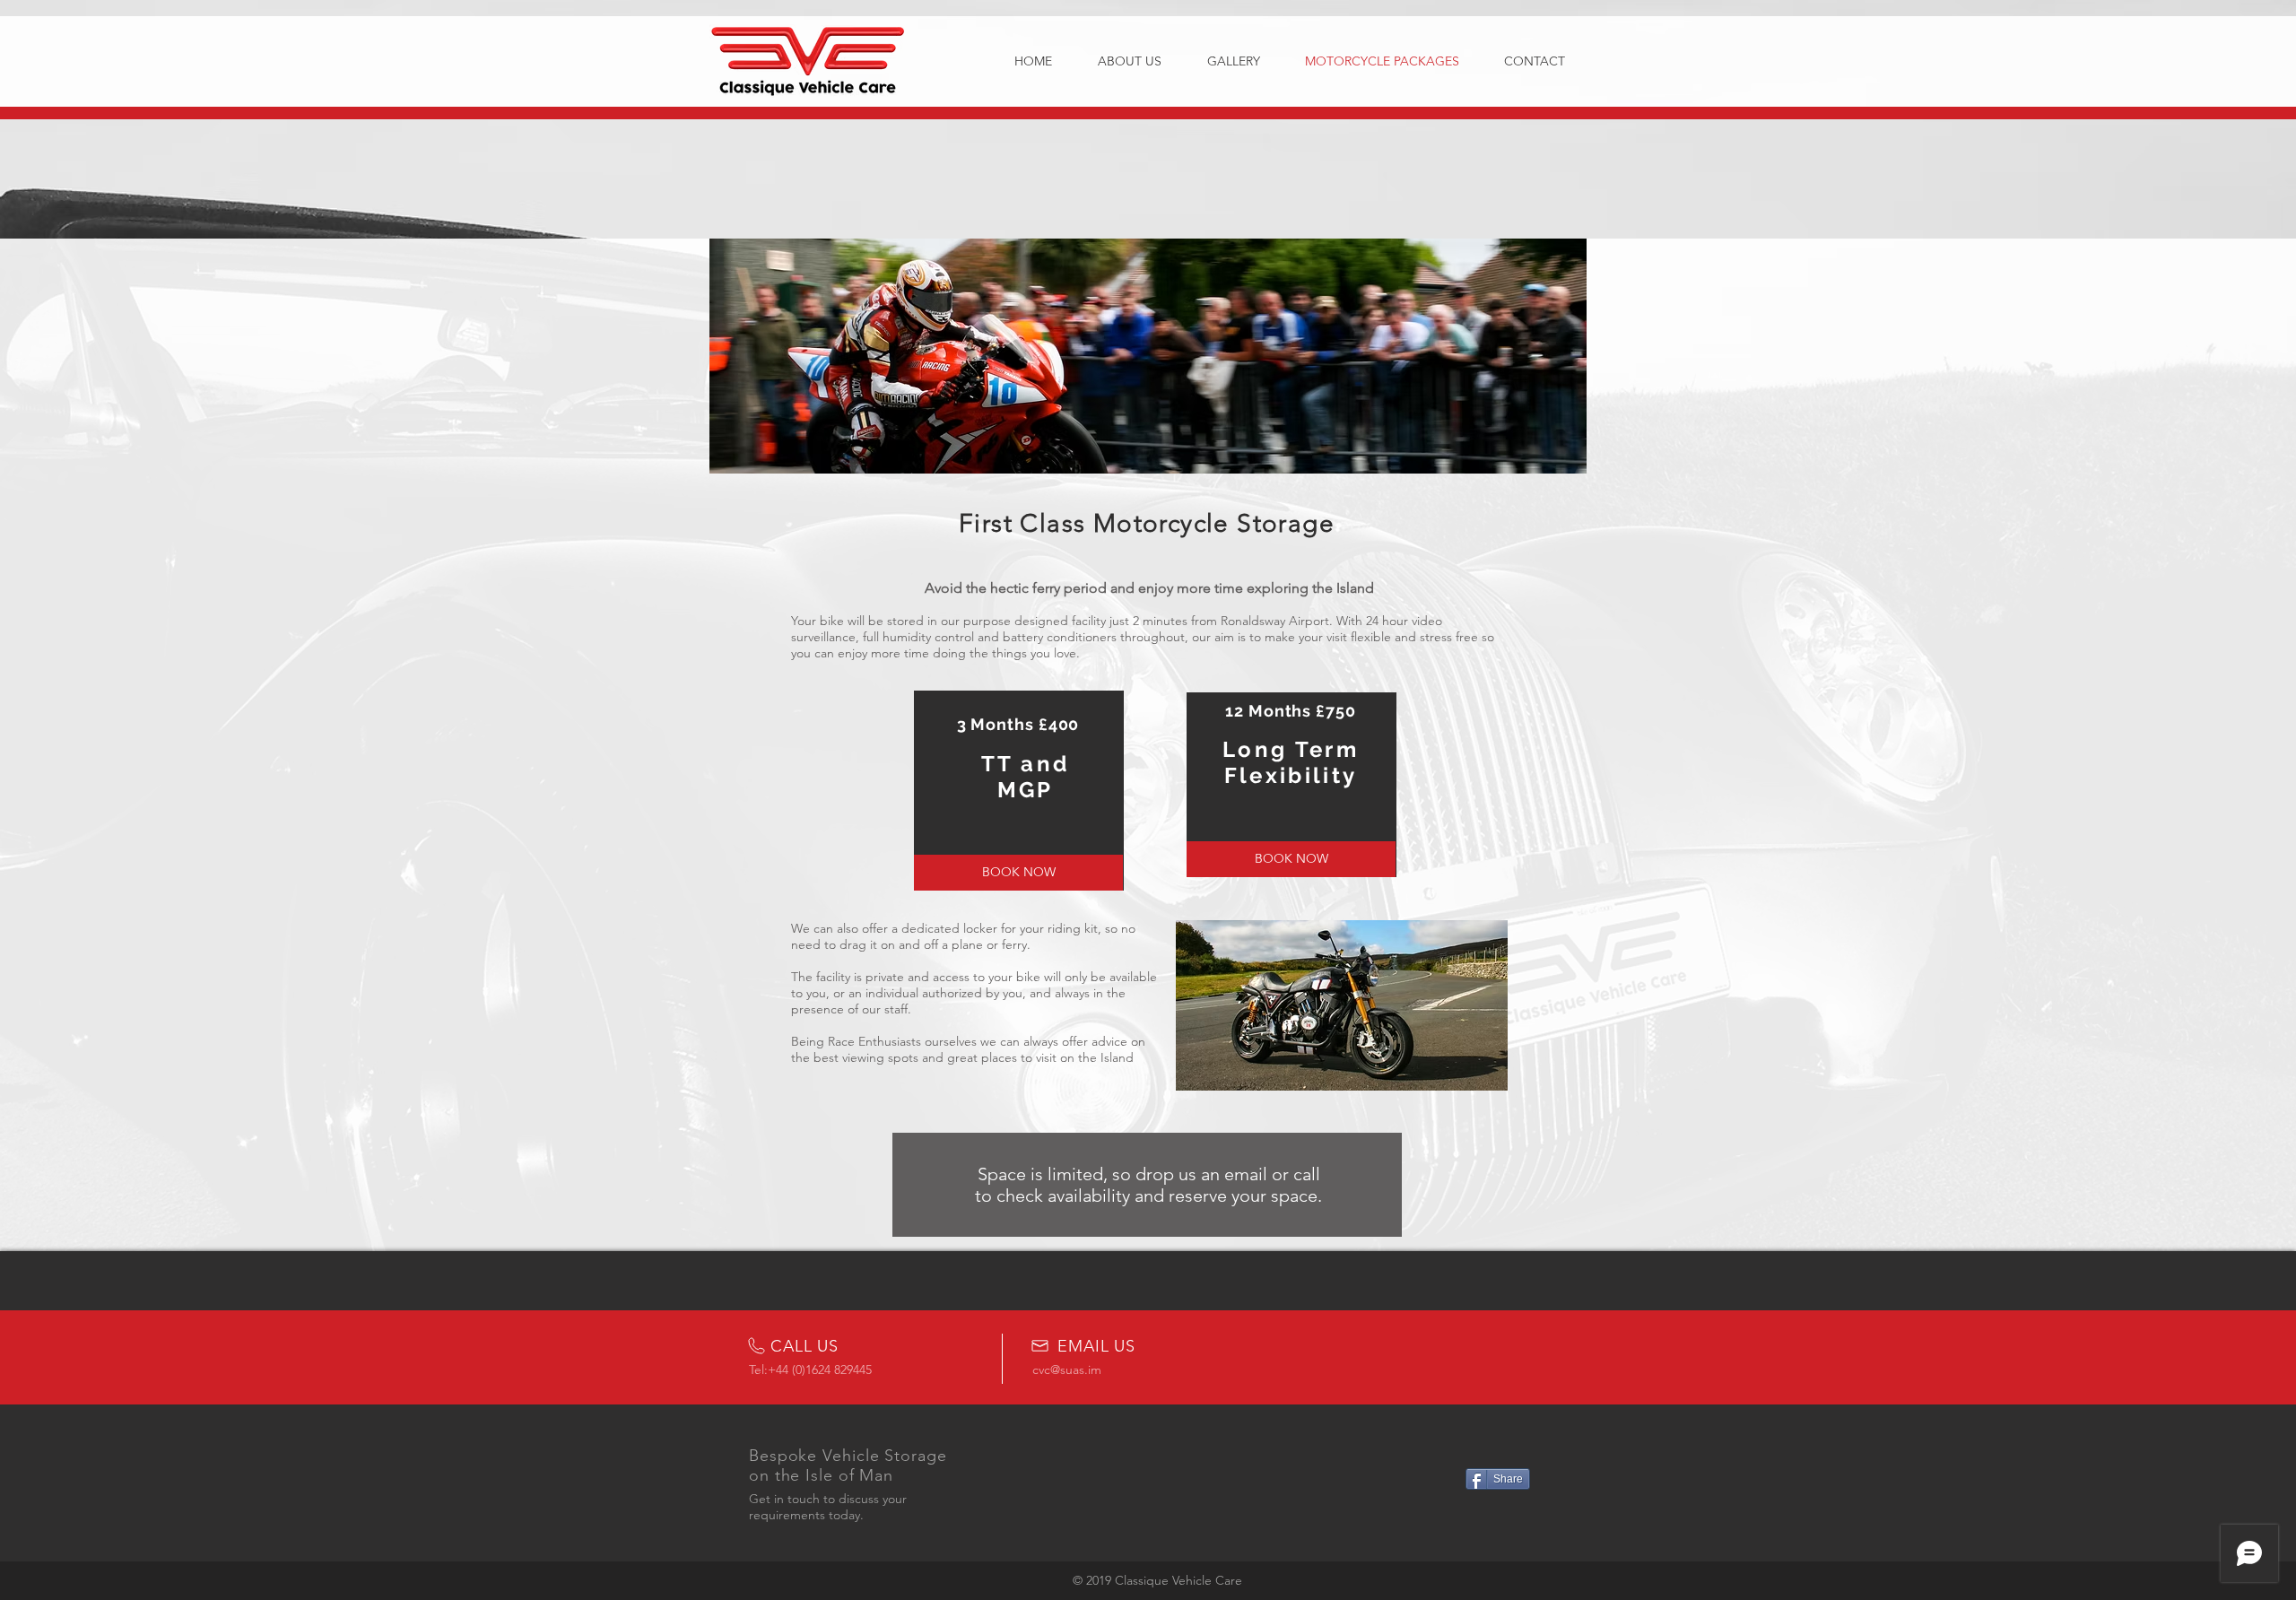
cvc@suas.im (1067, 1370)
